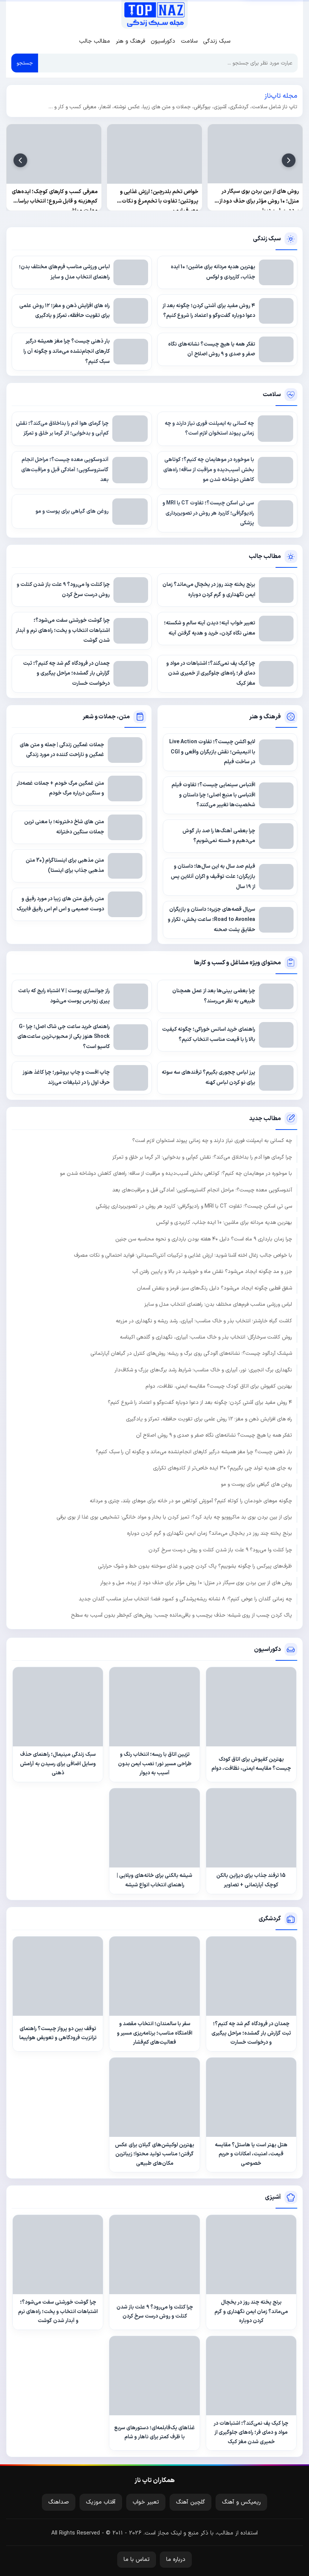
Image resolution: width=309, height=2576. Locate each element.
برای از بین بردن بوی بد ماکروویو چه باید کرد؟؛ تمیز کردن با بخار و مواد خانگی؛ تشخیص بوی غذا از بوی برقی (174, 1517)
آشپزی (273, 2197)
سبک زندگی (217, 41)
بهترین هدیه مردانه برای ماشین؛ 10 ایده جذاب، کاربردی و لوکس (224, 1223)
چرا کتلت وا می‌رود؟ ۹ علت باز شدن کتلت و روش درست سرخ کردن (220, 1550)
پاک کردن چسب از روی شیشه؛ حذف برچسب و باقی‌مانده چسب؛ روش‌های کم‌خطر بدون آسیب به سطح (181, 1615)
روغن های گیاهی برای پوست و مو (256, 1484)
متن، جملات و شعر (106, 717)
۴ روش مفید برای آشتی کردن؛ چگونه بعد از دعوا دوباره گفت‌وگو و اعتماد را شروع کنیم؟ (200, 1403)
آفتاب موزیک (101, 2502)
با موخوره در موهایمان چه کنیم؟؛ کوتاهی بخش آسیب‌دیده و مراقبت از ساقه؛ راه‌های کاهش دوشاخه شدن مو (176, 1173)
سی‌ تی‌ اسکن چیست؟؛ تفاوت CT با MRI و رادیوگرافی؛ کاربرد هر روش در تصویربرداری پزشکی (194, 1206)
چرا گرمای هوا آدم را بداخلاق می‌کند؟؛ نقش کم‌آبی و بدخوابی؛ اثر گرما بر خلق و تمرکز (202, 1157)
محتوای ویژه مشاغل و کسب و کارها (237, 963)
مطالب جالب (95, 41)
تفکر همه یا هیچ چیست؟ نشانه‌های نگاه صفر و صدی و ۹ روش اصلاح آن (214, 1435)
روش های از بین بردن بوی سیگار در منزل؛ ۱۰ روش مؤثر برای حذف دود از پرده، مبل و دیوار (196, 1583)
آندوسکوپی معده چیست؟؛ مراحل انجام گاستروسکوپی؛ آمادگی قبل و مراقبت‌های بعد (202, 1190)
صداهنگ (59, 2502)
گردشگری (270, 1919)
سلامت (189, 41)
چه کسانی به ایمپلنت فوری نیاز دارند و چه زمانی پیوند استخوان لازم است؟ (212, 1141)
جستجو (25, 63)
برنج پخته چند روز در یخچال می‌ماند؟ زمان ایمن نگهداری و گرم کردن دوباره (210, 1533)
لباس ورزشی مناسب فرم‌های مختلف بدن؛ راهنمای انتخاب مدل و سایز (218, 1304)
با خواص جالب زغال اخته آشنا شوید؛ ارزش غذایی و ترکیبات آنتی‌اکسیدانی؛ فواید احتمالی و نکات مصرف (183, 1255)
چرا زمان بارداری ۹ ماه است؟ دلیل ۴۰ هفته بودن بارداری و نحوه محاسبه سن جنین (204, 1239)
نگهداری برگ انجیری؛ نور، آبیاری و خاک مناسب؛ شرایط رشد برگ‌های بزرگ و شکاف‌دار (203, 1370)
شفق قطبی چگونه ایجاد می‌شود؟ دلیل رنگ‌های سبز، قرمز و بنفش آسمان (214, 1288)
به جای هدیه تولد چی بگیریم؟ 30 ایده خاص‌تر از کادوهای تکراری (223, 1468)
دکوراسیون (163, 41)
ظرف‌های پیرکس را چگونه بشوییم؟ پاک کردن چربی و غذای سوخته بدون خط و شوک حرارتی (195, 1566)
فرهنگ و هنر (130, 41)
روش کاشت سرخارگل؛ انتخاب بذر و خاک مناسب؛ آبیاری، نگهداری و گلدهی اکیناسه (206, 1337)
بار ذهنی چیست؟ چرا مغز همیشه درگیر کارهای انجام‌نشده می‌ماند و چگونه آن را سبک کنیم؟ (194, 1452)
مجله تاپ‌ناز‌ (154, 14)
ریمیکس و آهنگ (241, 2502)
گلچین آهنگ (190, 2502)
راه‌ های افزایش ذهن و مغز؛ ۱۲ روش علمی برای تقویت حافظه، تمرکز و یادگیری (209, 1419)
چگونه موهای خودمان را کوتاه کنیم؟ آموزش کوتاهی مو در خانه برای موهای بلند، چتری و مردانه (191, 1501)
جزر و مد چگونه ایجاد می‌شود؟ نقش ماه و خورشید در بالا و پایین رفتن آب (212, 1272)
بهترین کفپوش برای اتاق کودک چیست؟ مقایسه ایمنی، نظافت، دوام (219, 1386)
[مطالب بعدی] (20, 160)
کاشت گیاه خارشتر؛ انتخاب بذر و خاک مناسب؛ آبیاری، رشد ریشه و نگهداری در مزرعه (204, 1321)
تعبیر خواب (146, 2502)
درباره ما (176, 2560)
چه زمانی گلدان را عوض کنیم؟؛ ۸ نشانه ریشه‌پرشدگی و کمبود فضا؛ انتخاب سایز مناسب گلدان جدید (185, 1599)
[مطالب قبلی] (289, 160)
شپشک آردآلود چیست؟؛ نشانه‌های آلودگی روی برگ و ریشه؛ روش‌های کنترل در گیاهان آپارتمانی (191, 1353)
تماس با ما (137, 2560)
